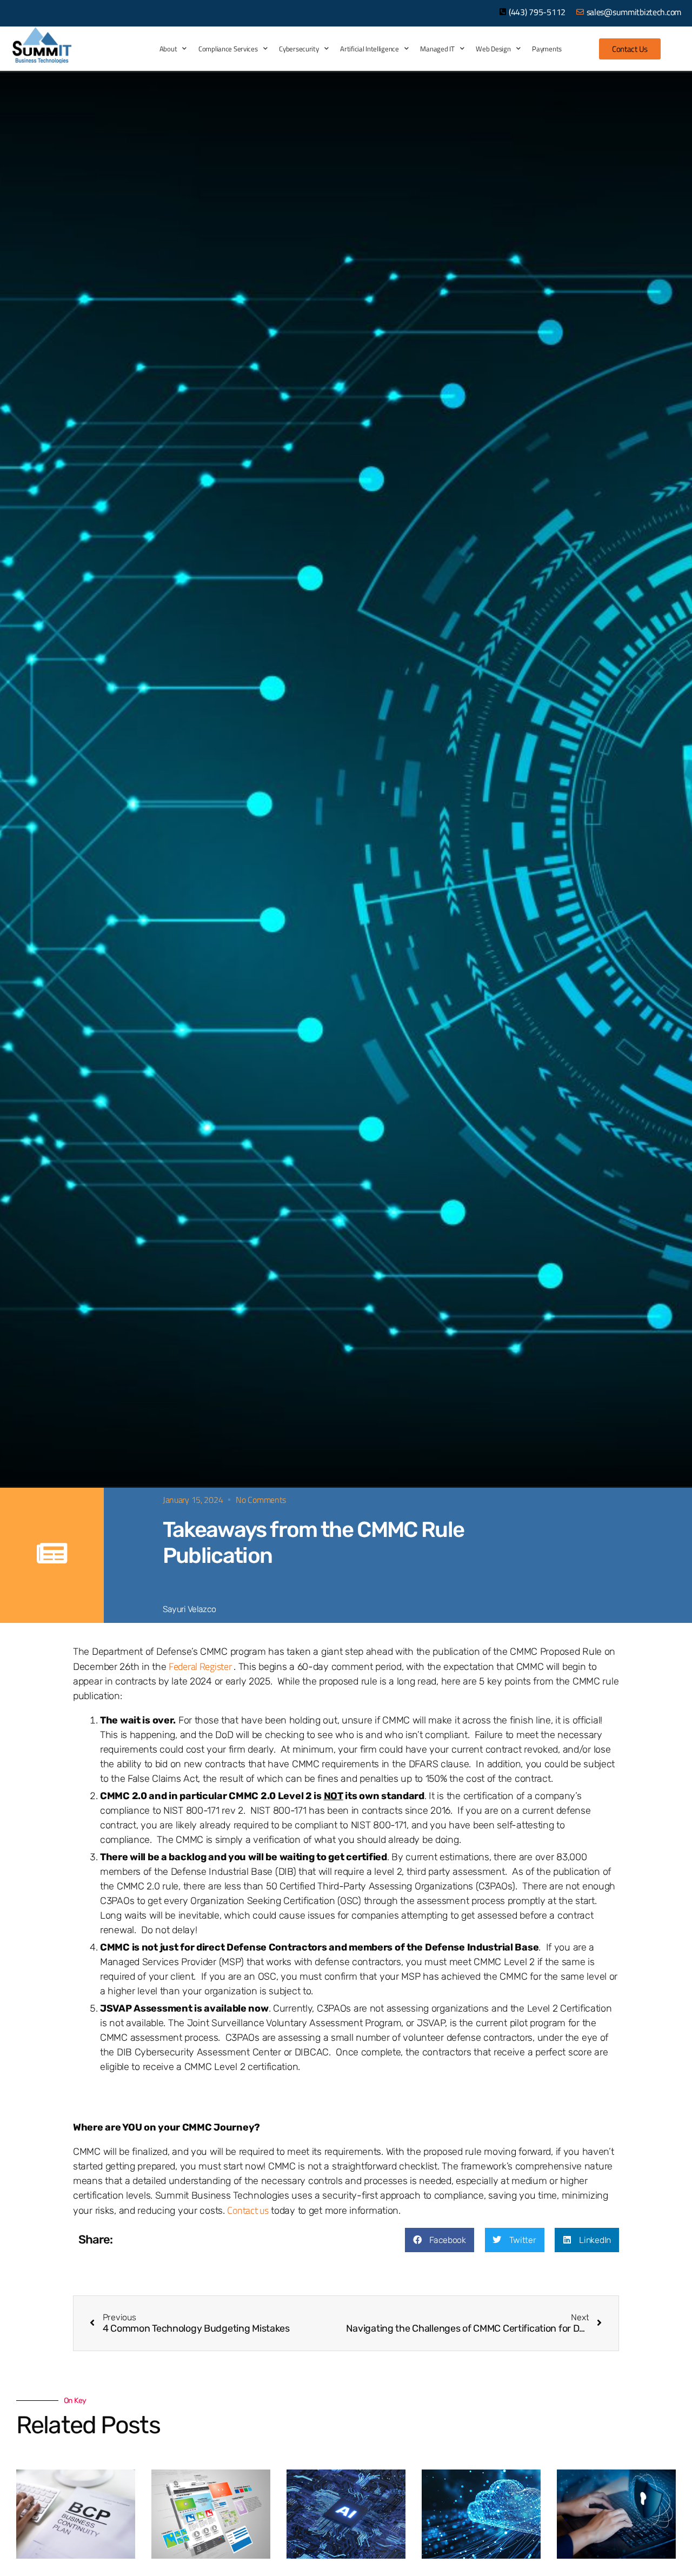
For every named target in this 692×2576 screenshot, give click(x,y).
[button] (440, 2240)
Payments (547, 49)
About (168, 49)
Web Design (493, 49)
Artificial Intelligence (369, 49)
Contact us (248, 2210)
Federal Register (201, 1666)
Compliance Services (228, 49)
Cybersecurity (299, 49)
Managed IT (437, 49)
